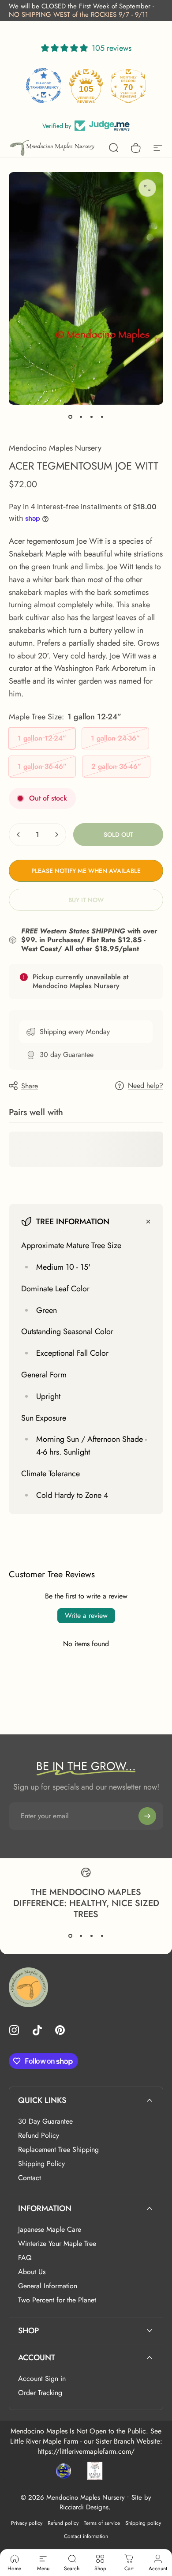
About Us (32, 2272)
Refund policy (63, 2523)
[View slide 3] (91, 1936)
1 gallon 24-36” (115, 738)
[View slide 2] (81, 1936)
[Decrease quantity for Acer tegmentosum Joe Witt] (19, 835)
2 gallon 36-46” (116, 766)
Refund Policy (39, 2136)
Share (30, 1086)
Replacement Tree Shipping (58, 2150)
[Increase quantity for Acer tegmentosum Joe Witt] (56, 835)
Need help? (146, 1086)
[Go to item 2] (81, 417)
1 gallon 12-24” (42, 738)
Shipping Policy (41, 2164)
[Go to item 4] (102, 417)
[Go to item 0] (70, 417)
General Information (48, 2286)
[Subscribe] (147, 1816)
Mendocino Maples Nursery (55, 448)
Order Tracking (40, 2393)
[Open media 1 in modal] (147, 188)
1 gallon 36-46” (42, 766)
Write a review (86, 1615)
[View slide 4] (102, 1936)
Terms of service (102, 2523)
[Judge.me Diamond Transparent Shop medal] (44, 86)
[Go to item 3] (91, 417)
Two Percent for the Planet (57, 2300)
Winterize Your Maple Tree (57, 2244)
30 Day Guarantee (45, 2121)
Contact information (86, 2536)
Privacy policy (27, 2523)
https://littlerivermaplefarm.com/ (86, 2451)
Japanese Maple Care (50, 2230)
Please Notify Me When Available (86, 871)
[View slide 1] (70, 1936)
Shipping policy (143, 2523)
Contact (30, 2178)
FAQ (25, 2258)
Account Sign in (42, 2379)
